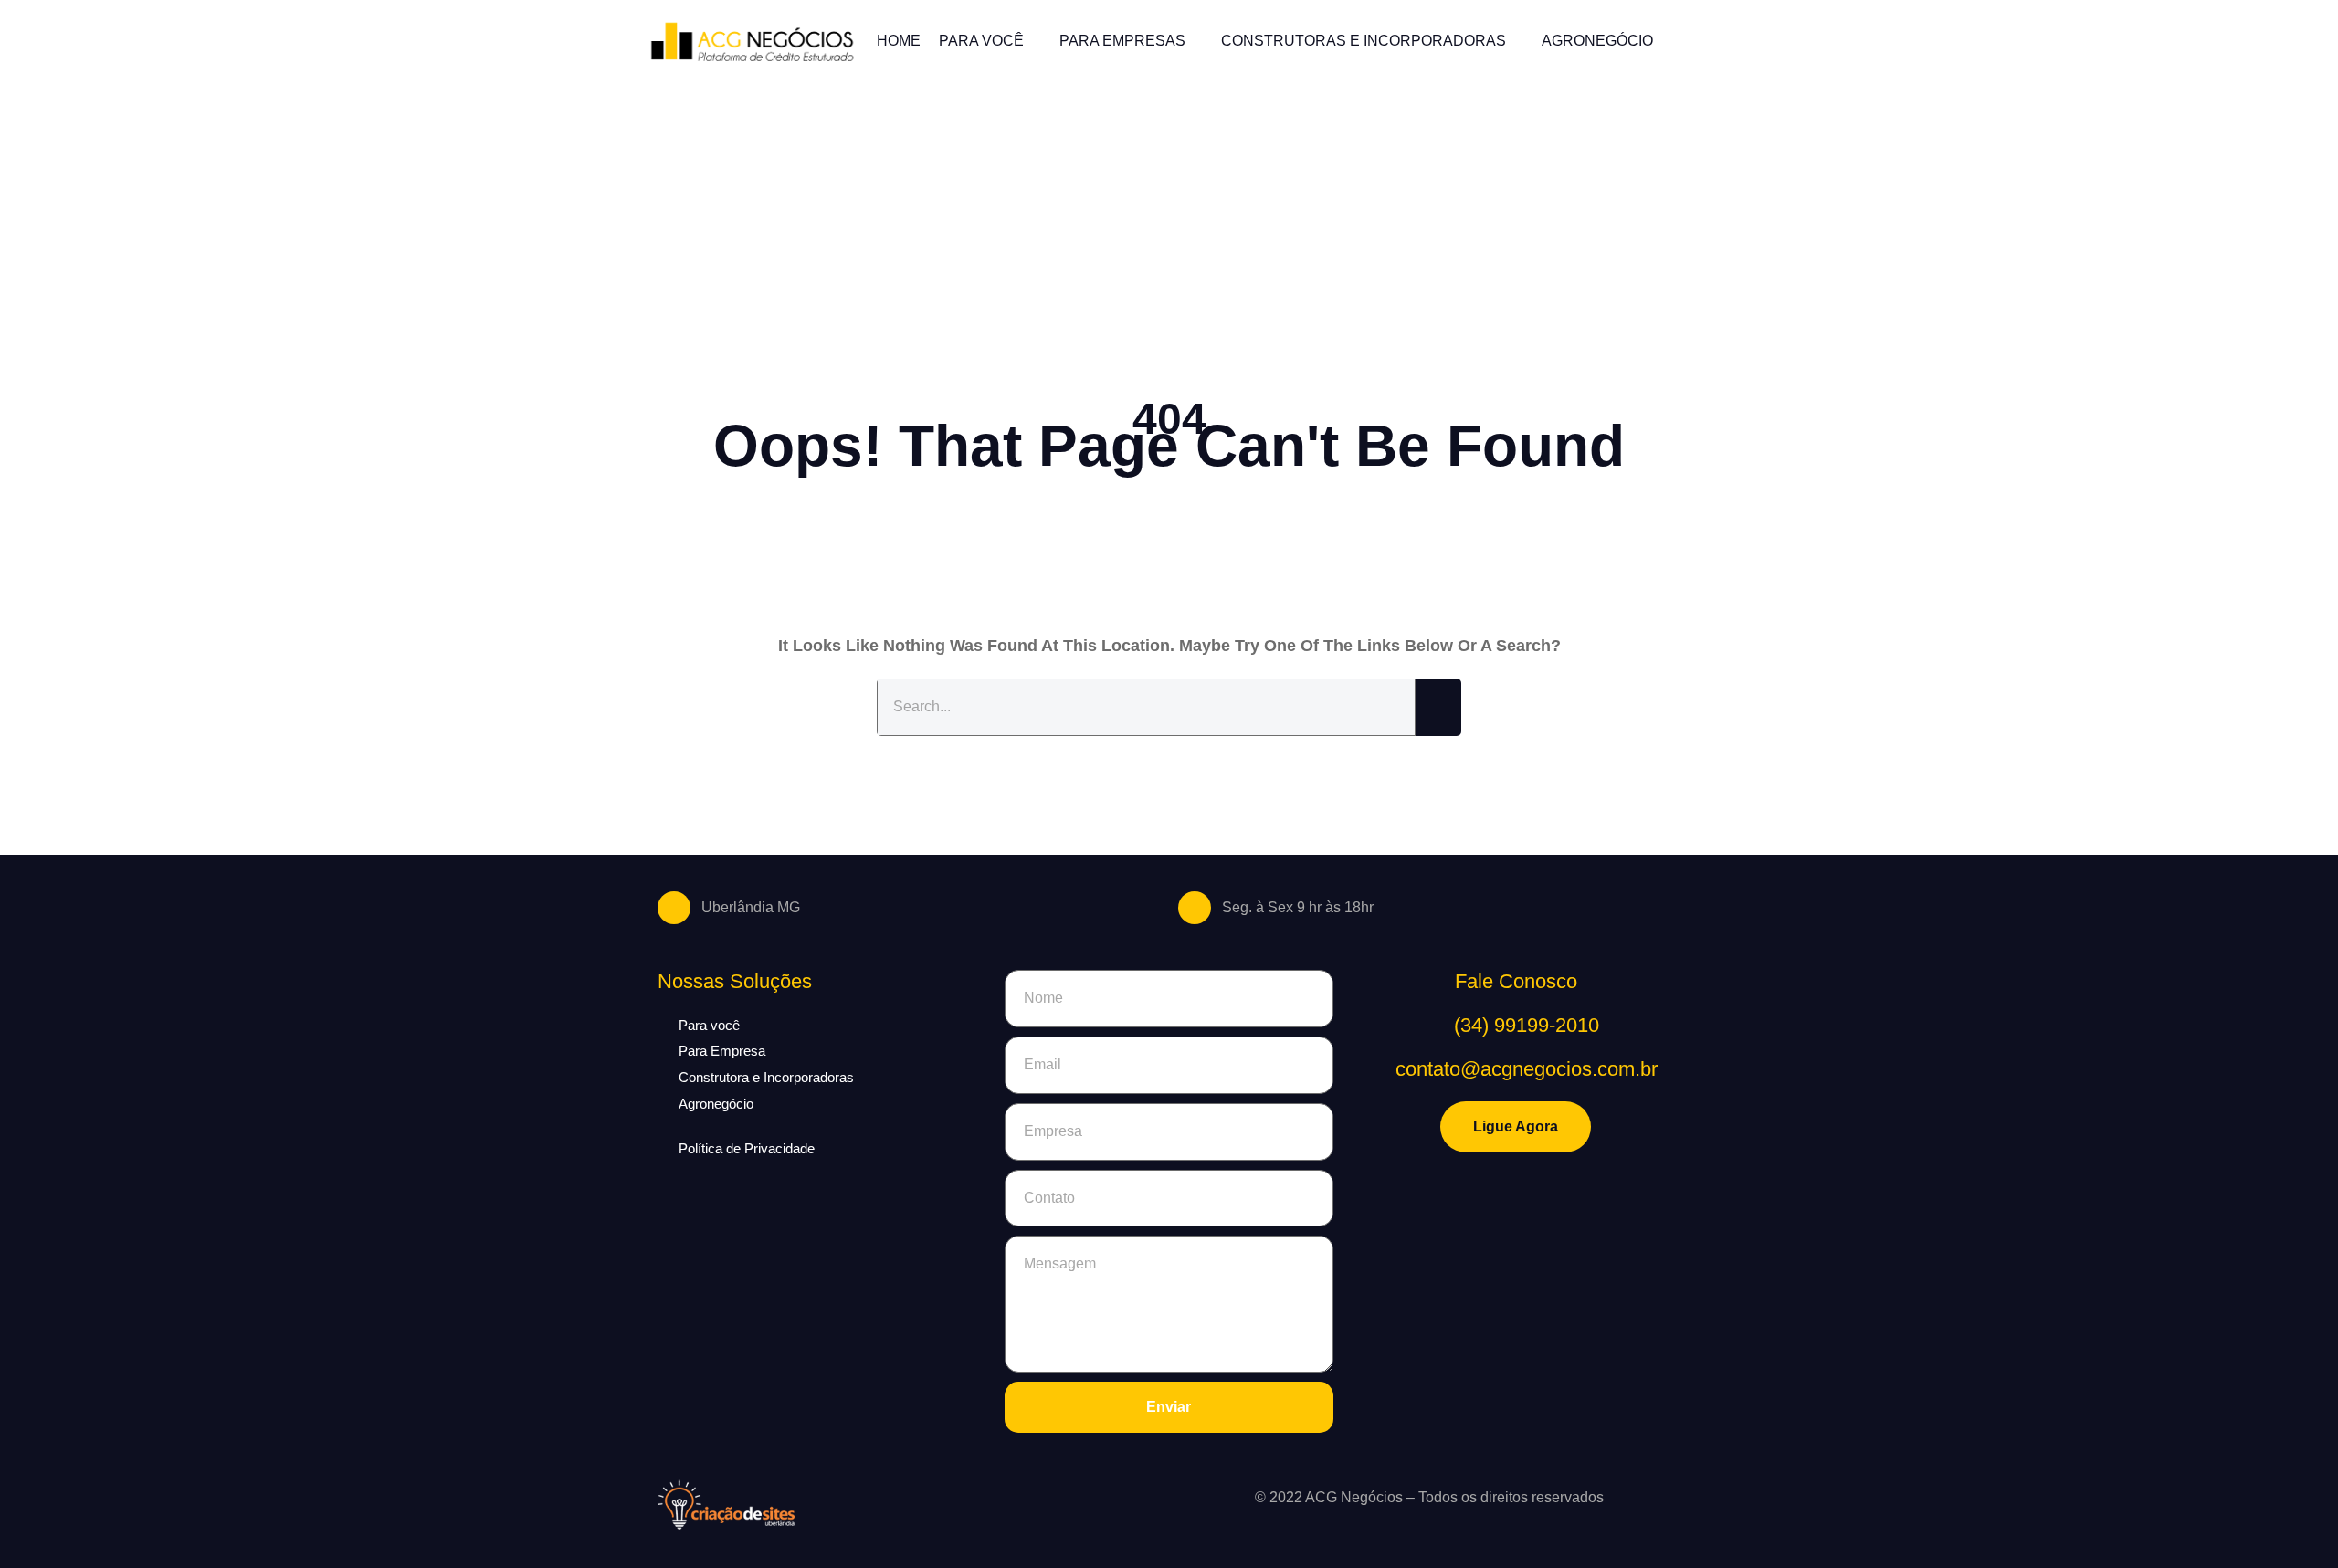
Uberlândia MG (751, 907)
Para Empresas (1122, 41)
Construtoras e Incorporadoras (1364, 41)
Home (899, 41)
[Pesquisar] (1438, 707)
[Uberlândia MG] (674, 908)
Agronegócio (1597, 41)
